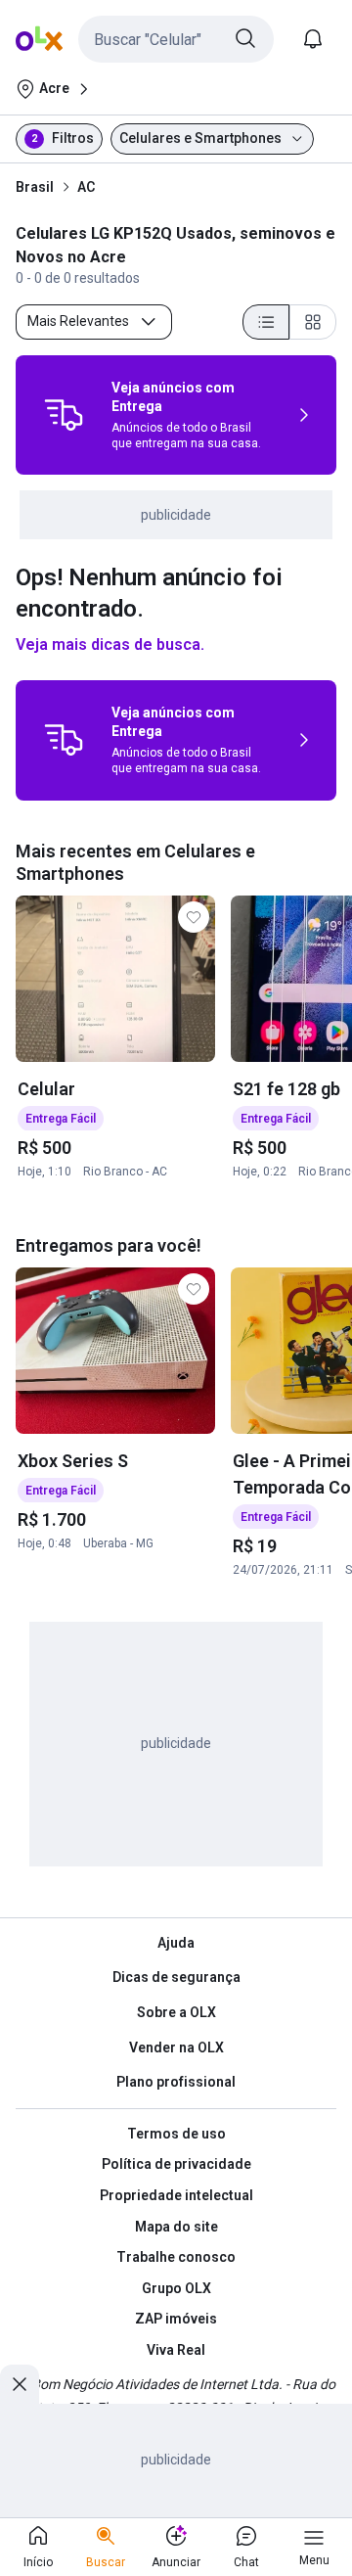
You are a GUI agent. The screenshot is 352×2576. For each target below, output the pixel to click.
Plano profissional (176, 2082)
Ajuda (176, 1943)
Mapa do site (176, 2227)
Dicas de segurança (176, 1977)
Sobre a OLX (176, 2012)
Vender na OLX (176, 2047)
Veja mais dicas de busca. (110, 644)
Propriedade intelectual (176, 2195)
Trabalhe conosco (176, 2257)
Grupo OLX (176, 2288)
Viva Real (176, 2350)
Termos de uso (176, 2134)
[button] (176, 39)
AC (86, 187)
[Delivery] (64, 415)
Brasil (35, 187)
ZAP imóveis (176, 2319)
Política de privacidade (176, 2164)
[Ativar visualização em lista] (266, 322)
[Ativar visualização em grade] (313, 322)
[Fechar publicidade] (20, 2384)
